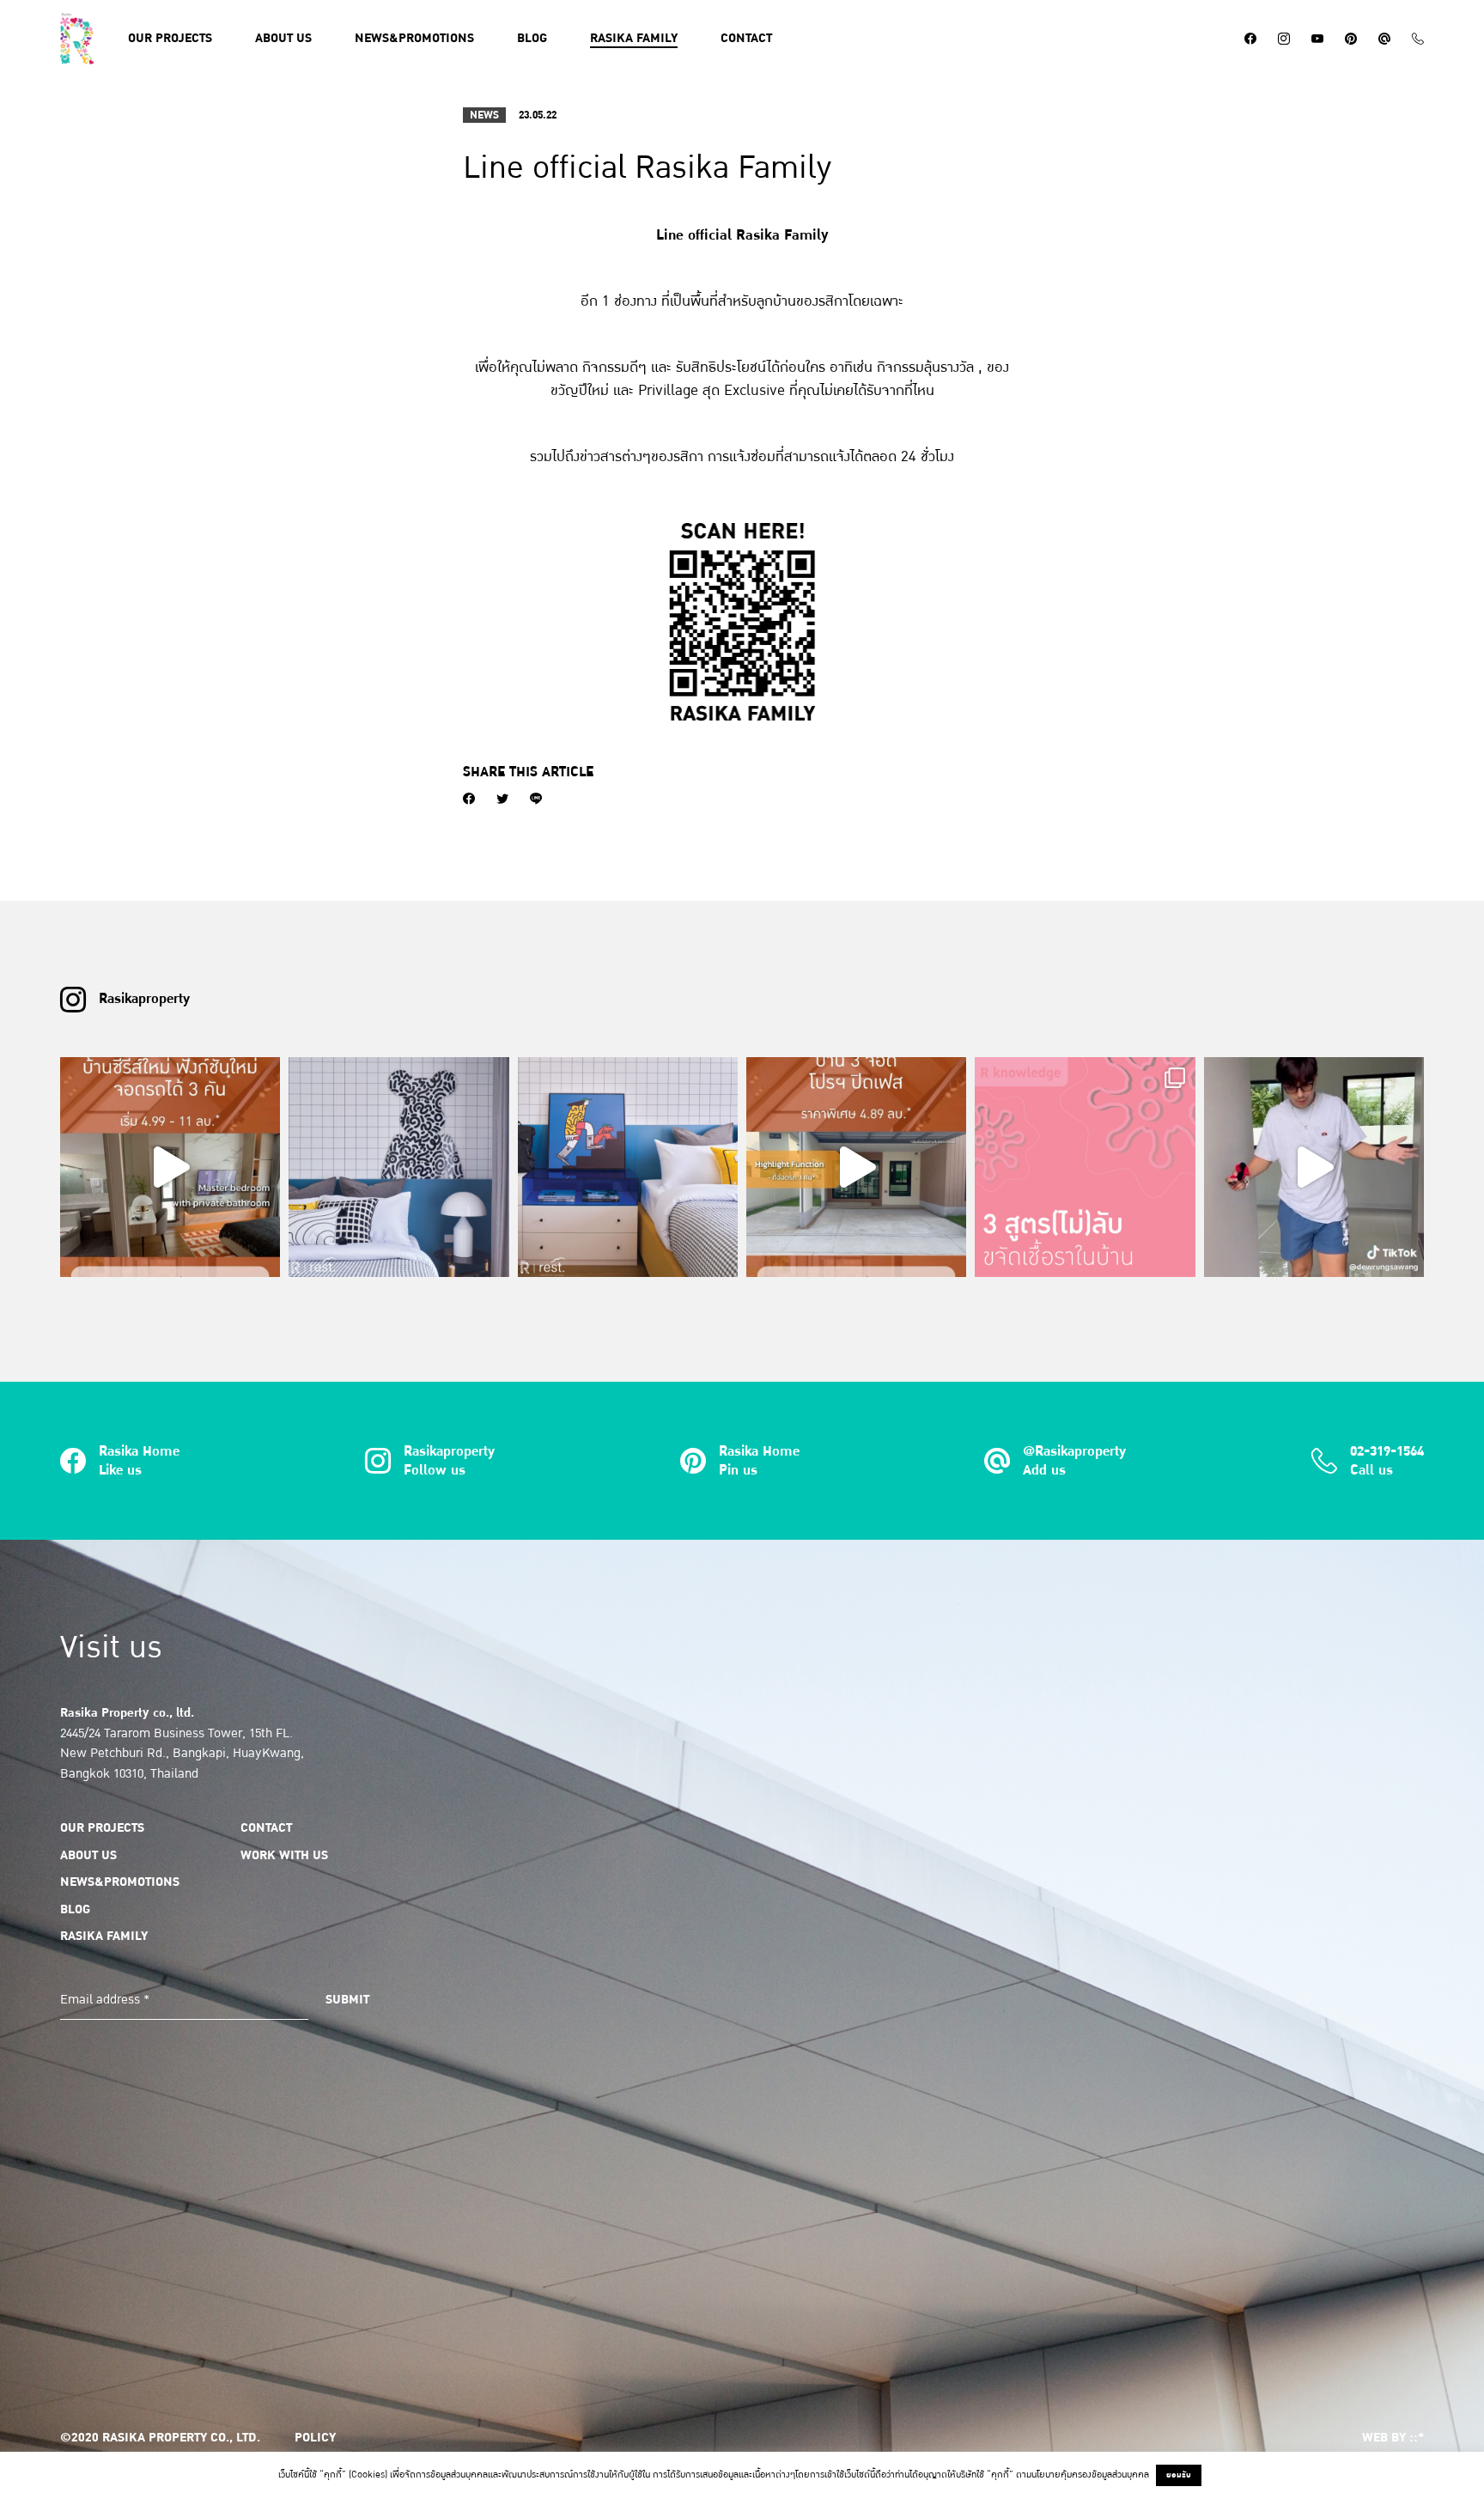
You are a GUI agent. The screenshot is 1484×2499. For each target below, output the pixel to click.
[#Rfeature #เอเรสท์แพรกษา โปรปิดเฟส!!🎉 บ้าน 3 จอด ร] (856, 1167)
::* (1417, 2437)
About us (283, 38)
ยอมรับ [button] (1179, 2475)
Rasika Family (104, 1936)
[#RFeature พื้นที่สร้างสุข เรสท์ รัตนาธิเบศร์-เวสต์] (398, 1167)
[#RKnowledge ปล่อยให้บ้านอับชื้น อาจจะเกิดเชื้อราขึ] (1085, 1167)
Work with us (284, 1855)
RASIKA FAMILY (634, 38)
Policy (315, 2437)
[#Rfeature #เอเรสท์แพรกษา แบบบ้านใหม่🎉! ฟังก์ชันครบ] (170, 1167)
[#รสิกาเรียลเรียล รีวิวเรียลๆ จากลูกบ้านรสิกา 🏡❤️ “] (1314, 1167)
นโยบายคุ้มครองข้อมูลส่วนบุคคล (1090, 2475)
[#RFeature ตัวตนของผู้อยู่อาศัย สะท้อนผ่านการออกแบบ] (628, 1167)
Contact (746, 38)
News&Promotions (414, 38)
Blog (532, 38)
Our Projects (170, 38)
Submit (347, 1999)
